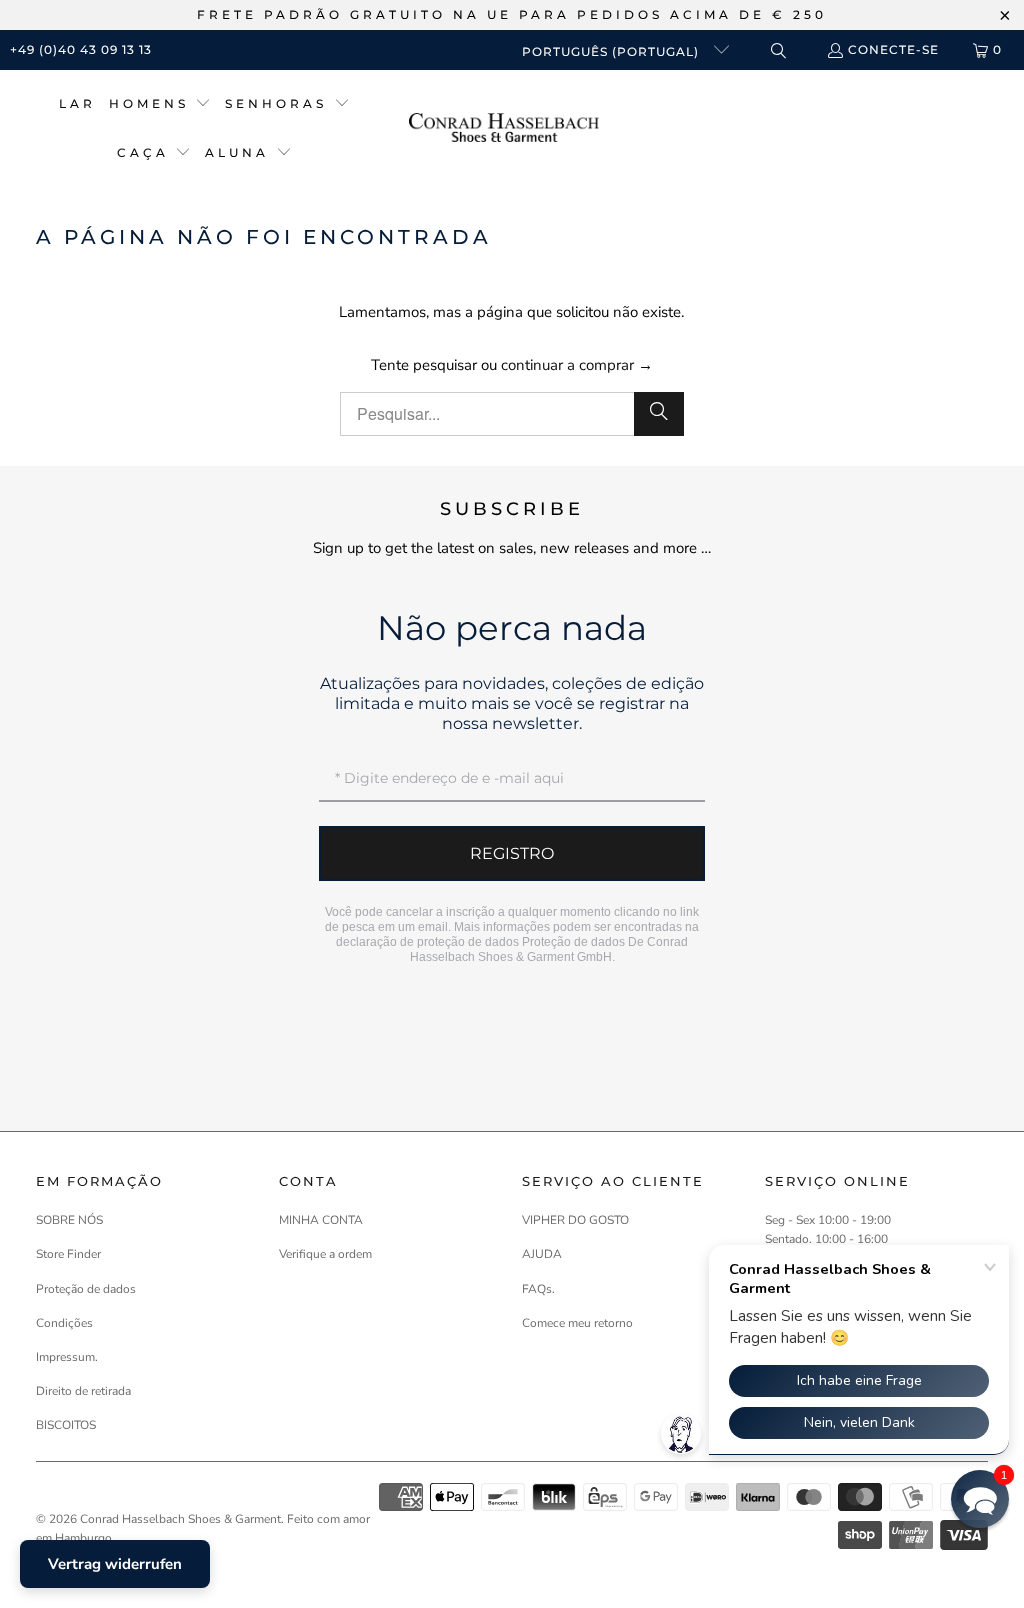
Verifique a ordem (325, 1254)
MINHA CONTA (321, 1220)
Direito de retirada (83, 1391)
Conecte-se (893, 49)
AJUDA (542, 1254)
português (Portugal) (612, 51)
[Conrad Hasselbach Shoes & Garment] (504, 129)
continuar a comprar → (577, 365)
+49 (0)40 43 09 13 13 (81, 49)
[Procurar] (659, 414)
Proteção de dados (573, 942)
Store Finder (68, 1254)
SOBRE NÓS (69, 1220)
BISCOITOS (66, 1425)
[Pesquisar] (777, 50)
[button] (160, 104)
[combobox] (512, 414)
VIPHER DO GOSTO (575, 1220)
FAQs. (538, 1289)
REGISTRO (512, 853)
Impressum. (67, 1357)
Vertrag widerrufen (115, 1564)
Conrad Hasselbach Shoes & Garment (180, 1519)
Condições (64, 1323)
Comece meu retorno (577, 1323)
